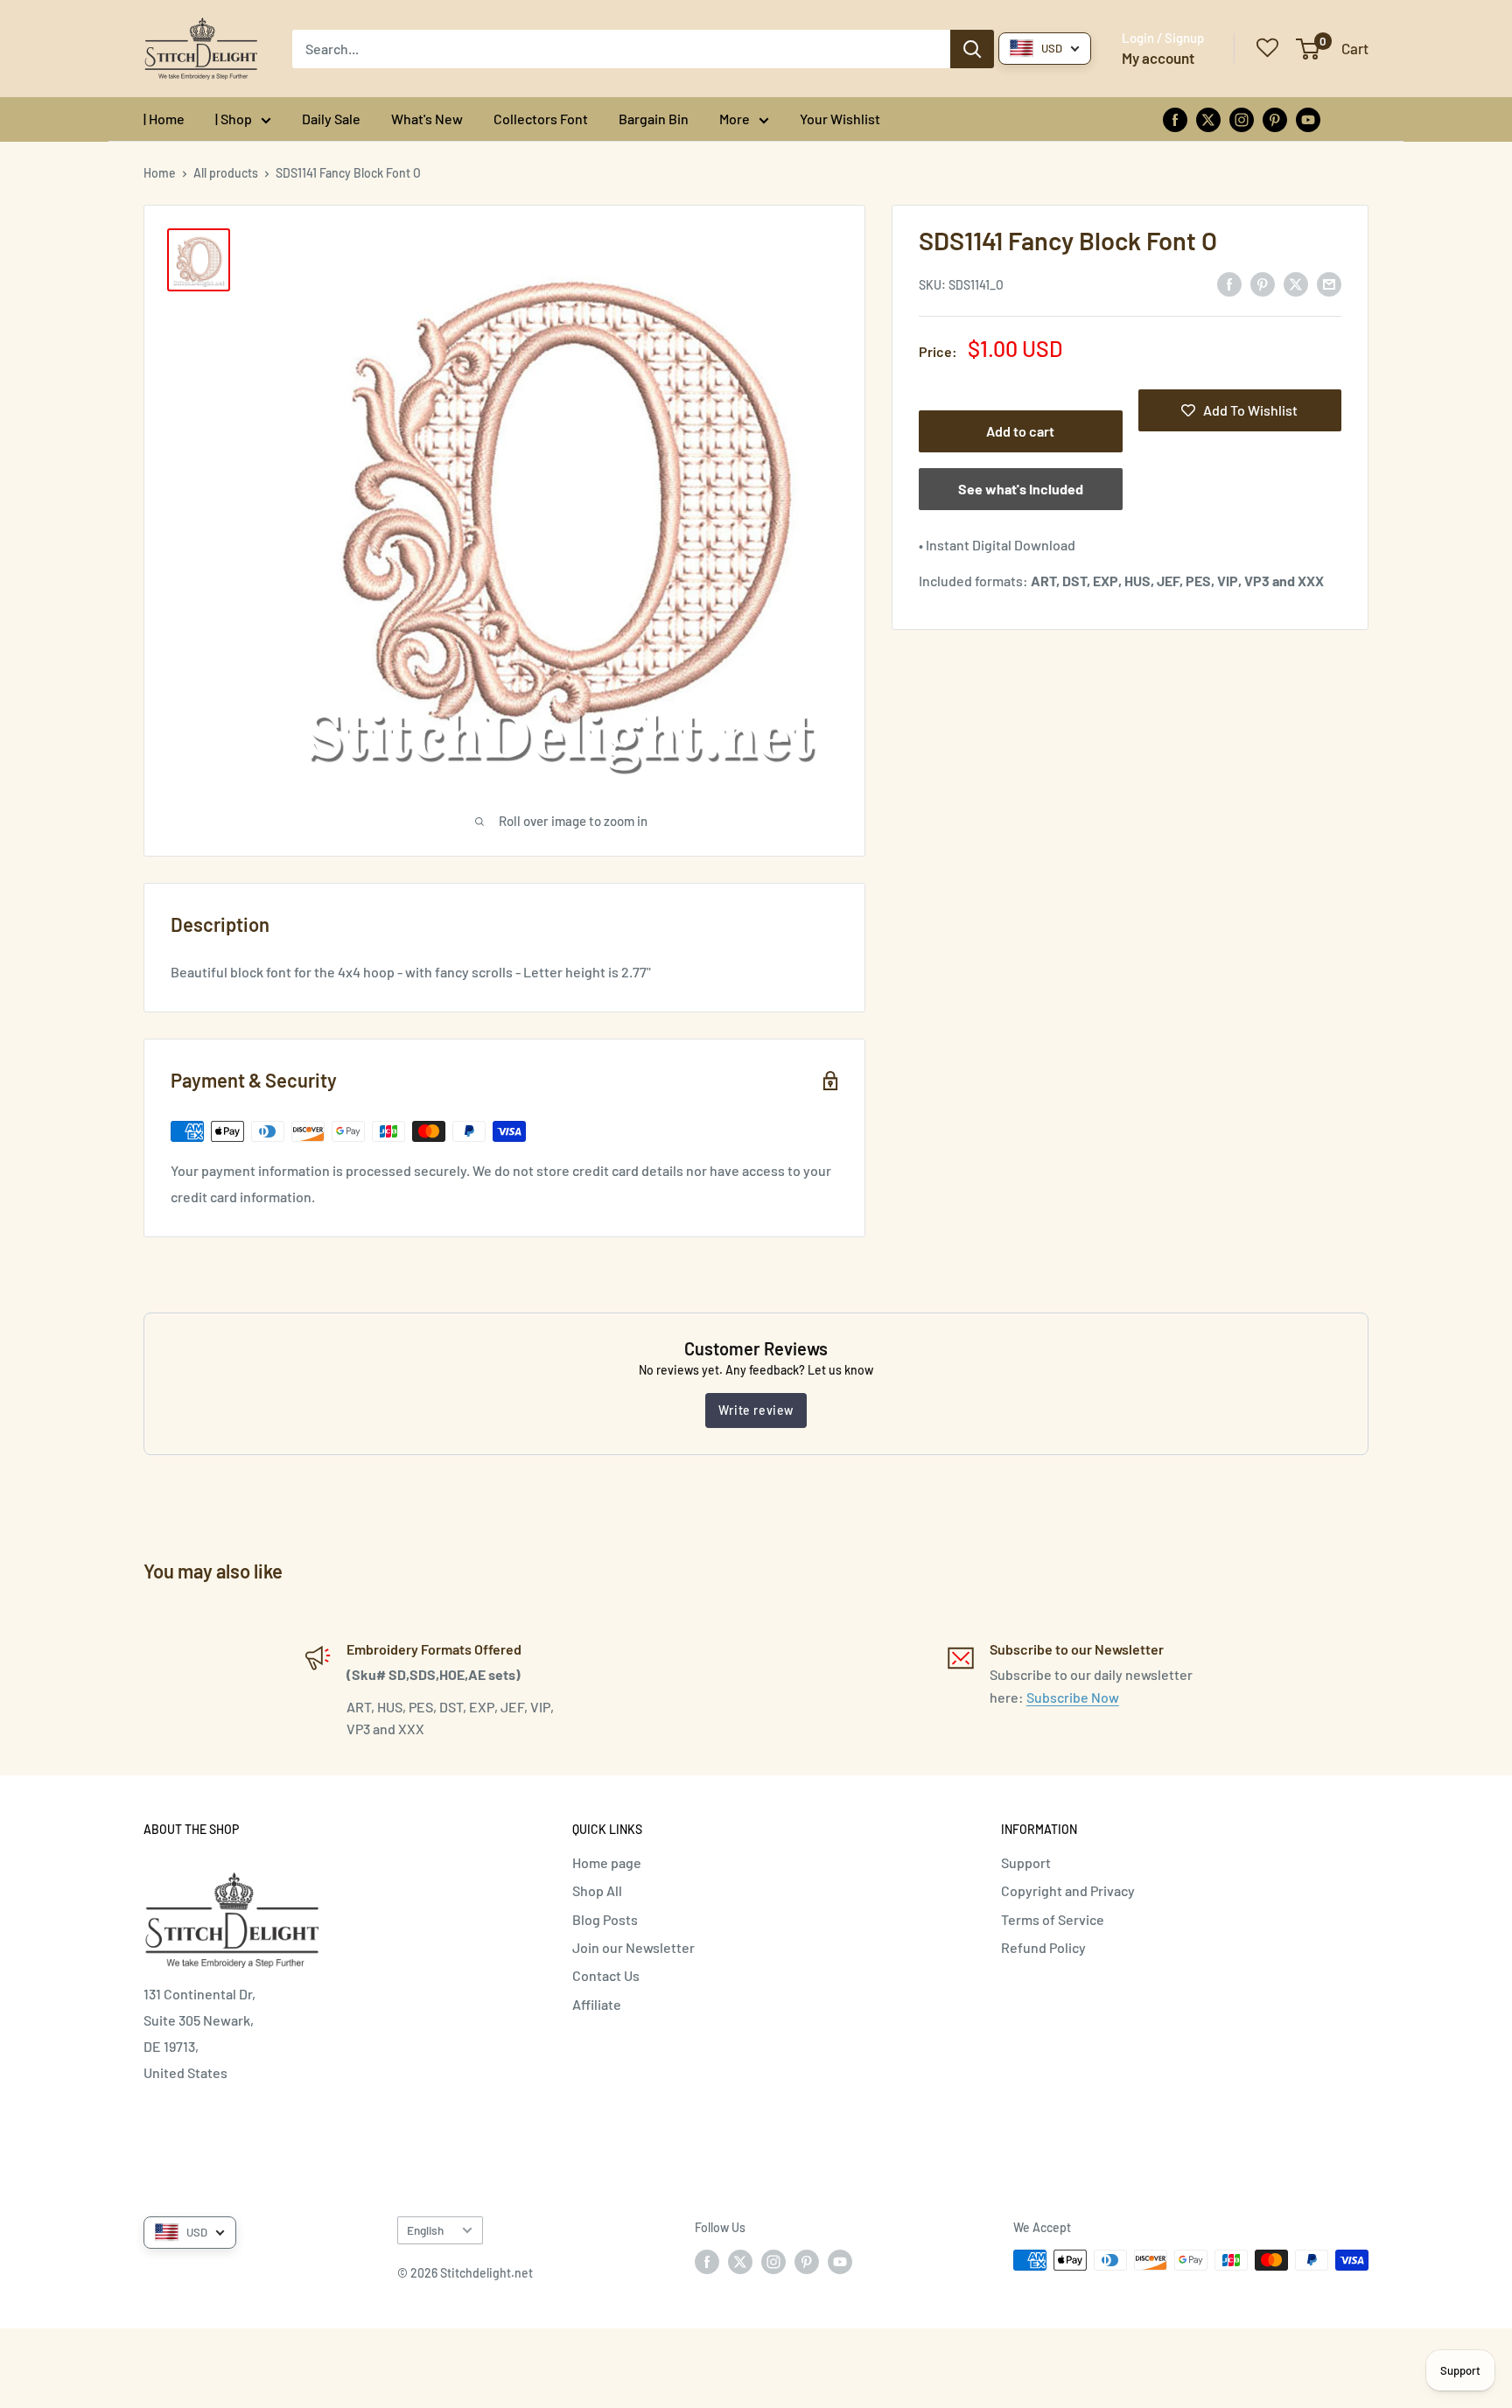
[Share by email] (1329, 283)
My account (1158, 58)
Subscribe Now (1073, 1697)
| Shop (234, 119)
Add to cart (1020, 431)
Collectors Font (541, 119)
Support (1026, 1862)
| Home (164, 119)
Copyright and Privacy (1068, 1890)
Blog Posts (605, 1919)
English (425, 2230)
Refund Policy (1043, 1947)
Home (160, 173)
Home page (607, 1862)
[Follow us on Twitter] (1208, 119)
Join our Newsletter (633, 1947)
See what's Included (1021, 489)
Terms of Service (1053, 1919)
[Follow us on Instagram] (1242, 119)
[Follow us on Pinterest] (1275, 119)
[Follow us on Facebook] (1175, 119)
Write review (756, 1410)
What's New (427, 119)
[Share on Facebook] (1229, 283)
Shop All (597, 1890)
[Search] (972, 49)
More (735, 119)
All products (226, 173)
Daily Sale (331, 119)
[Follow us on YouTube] (1308, 119)
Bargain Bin (654, 119)
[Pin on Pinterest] (1263, 283)
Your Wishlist (840, 119)
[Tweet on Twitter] (1296, 283)
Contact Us (606, 1975)
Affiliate (597, 2004)
